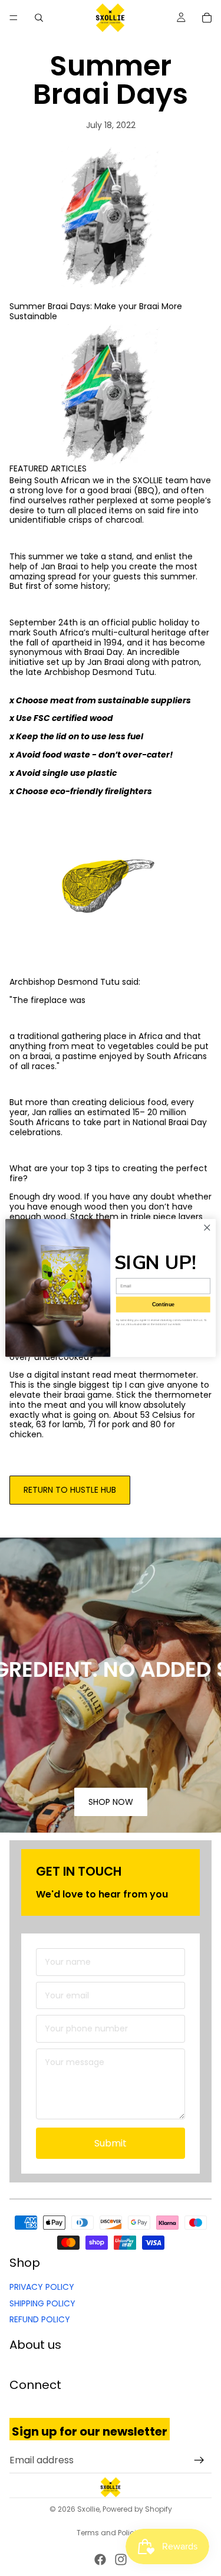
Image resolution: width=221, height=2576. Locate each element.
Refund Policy (40, 2319)
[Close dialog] (207, 1228)
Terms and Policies (111, 2533)
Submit (111, 2143)
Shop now (111, 1802)
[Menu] (14, 18)
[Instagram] (121, 2559)
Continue (163, 1305)
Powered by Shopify (137, 2509)
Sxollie (88, 2509)
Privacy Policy (42, 2287)
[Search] (39, 18)
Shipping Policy (42, 2303)
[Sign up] (199, 2460)
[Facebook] (100, 2559)
